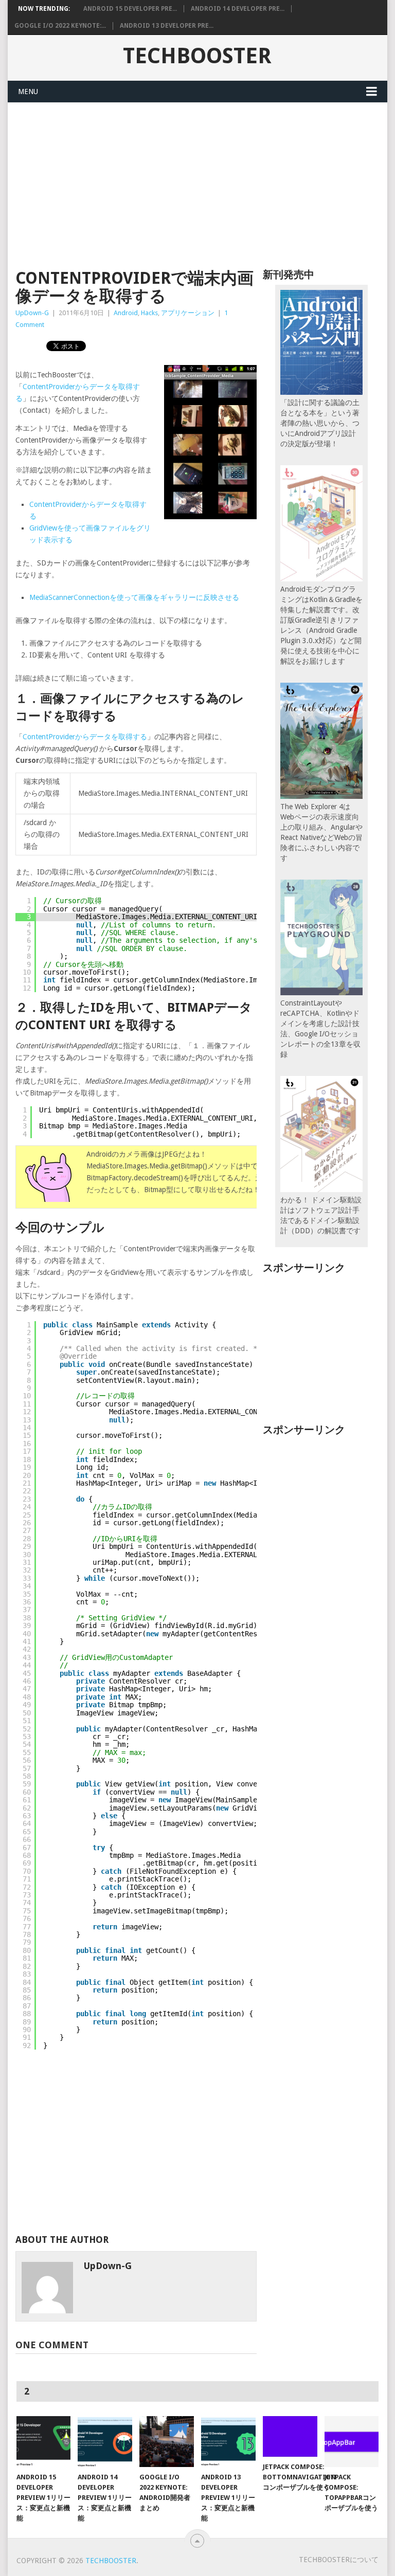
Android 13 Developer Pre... (167, 26)
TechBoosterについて (339, 2560)
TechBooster (197, 56)
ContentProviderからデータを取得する (85, 737)
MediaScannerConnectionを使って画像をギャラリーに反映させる (134, 597)
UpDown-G (32, 313)
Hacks (149, 313)
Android (126, 313)
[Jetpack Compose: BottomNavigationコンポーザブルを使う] (290, 2436)
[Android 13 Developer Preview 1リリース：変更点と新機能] (228, 2441)
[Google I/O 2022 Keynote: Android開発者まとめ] (167, 2441)
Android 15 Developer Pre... (130, 9)
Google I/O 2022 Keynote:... (60, 26)
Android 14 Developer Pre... (238, 9)
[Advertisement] (197, 180)
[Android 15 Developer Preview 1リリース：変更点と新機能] (44, 2441)
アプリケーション (188, 313)
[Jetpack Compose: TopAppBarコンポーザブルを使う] (352, 2441)
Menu (28, 92)
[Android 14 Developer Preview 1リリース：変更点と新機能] (105, 2441)
